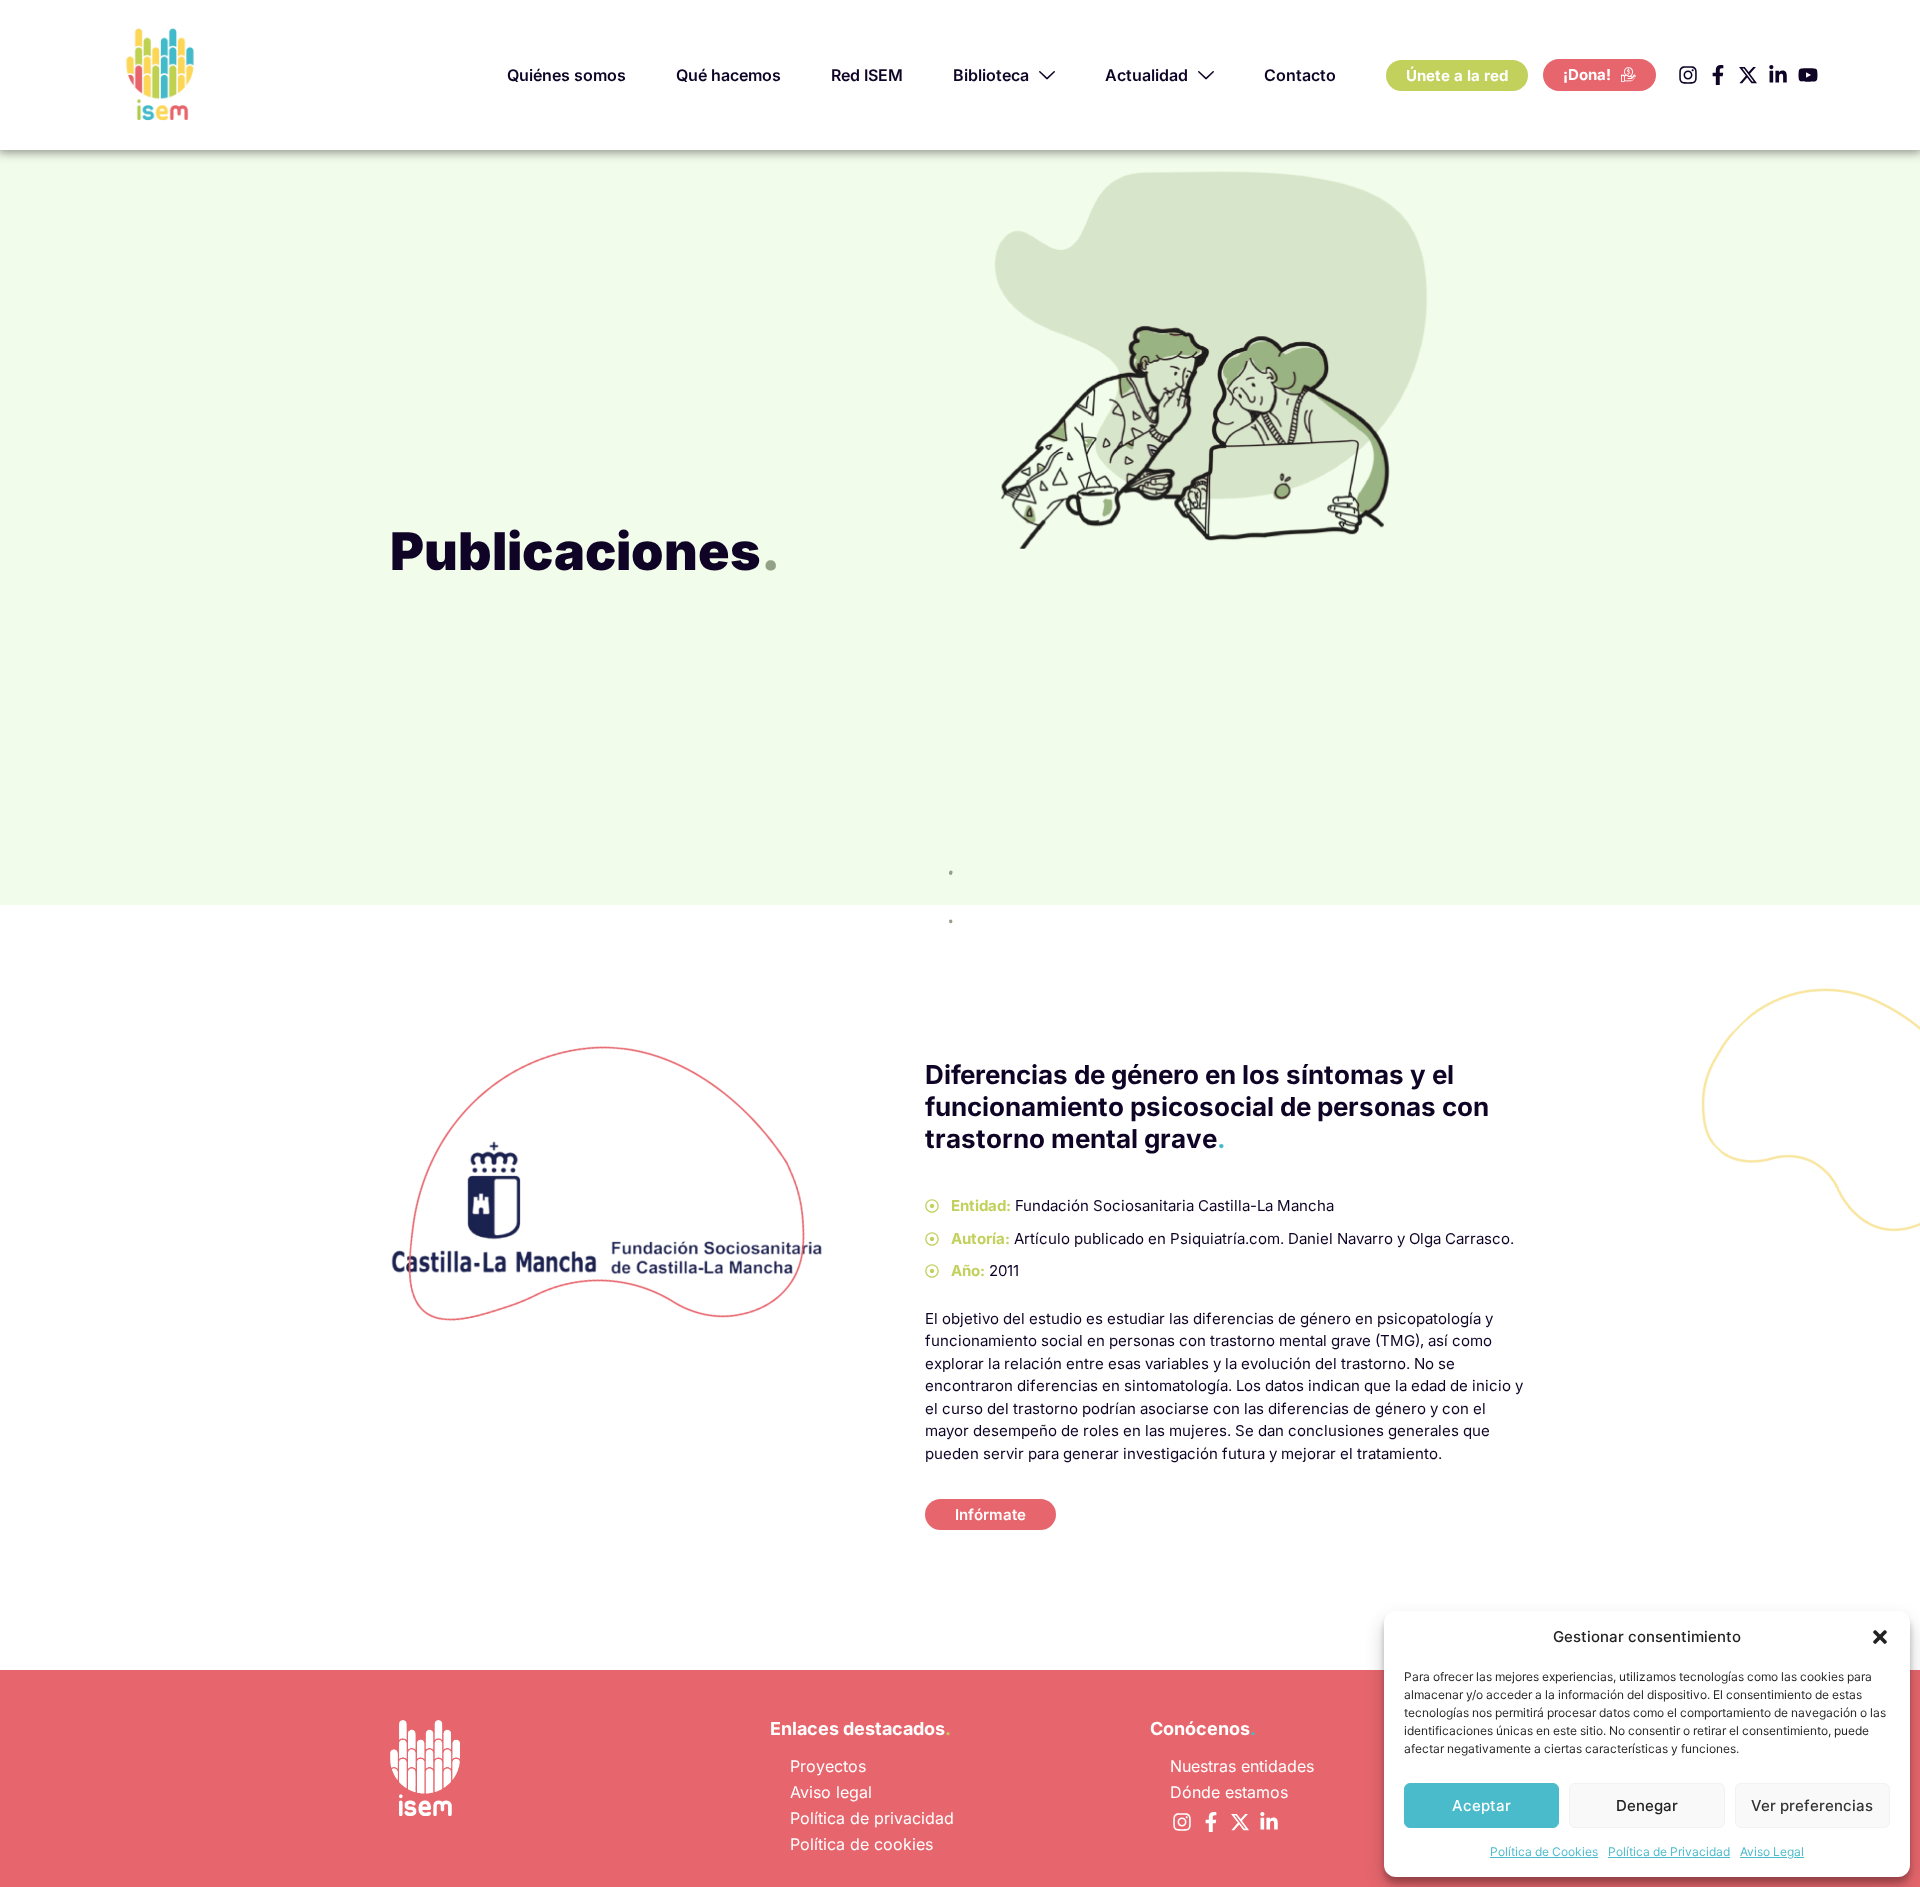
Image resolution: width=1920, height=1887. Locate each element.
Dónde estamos (1229, 1792)
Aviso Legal (1772, 1851)
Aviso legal (831, 1792)
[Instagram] (1688, 75)
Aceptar (1481, 1805)
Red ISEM (867, 75)
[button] (1880, 1637)
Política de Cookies (1544, 1851)
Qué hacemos (728, 75)
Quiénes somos (566, 75)
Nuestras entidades (1242, 1766)
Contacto (1300, 75)
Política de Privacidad (1669, 1851)
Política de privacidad (872, 1818)
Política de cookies (861, 1844)
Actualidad (1146, 75)
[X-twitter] (1748, 75)
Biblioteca (991, 75)
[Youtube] (1808, 75)
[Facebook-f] (1718, 75)
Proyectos (828, 1766)
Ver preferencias (1812, 1805)
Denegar (1647, 1805)
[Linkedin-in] (1778, 75)
